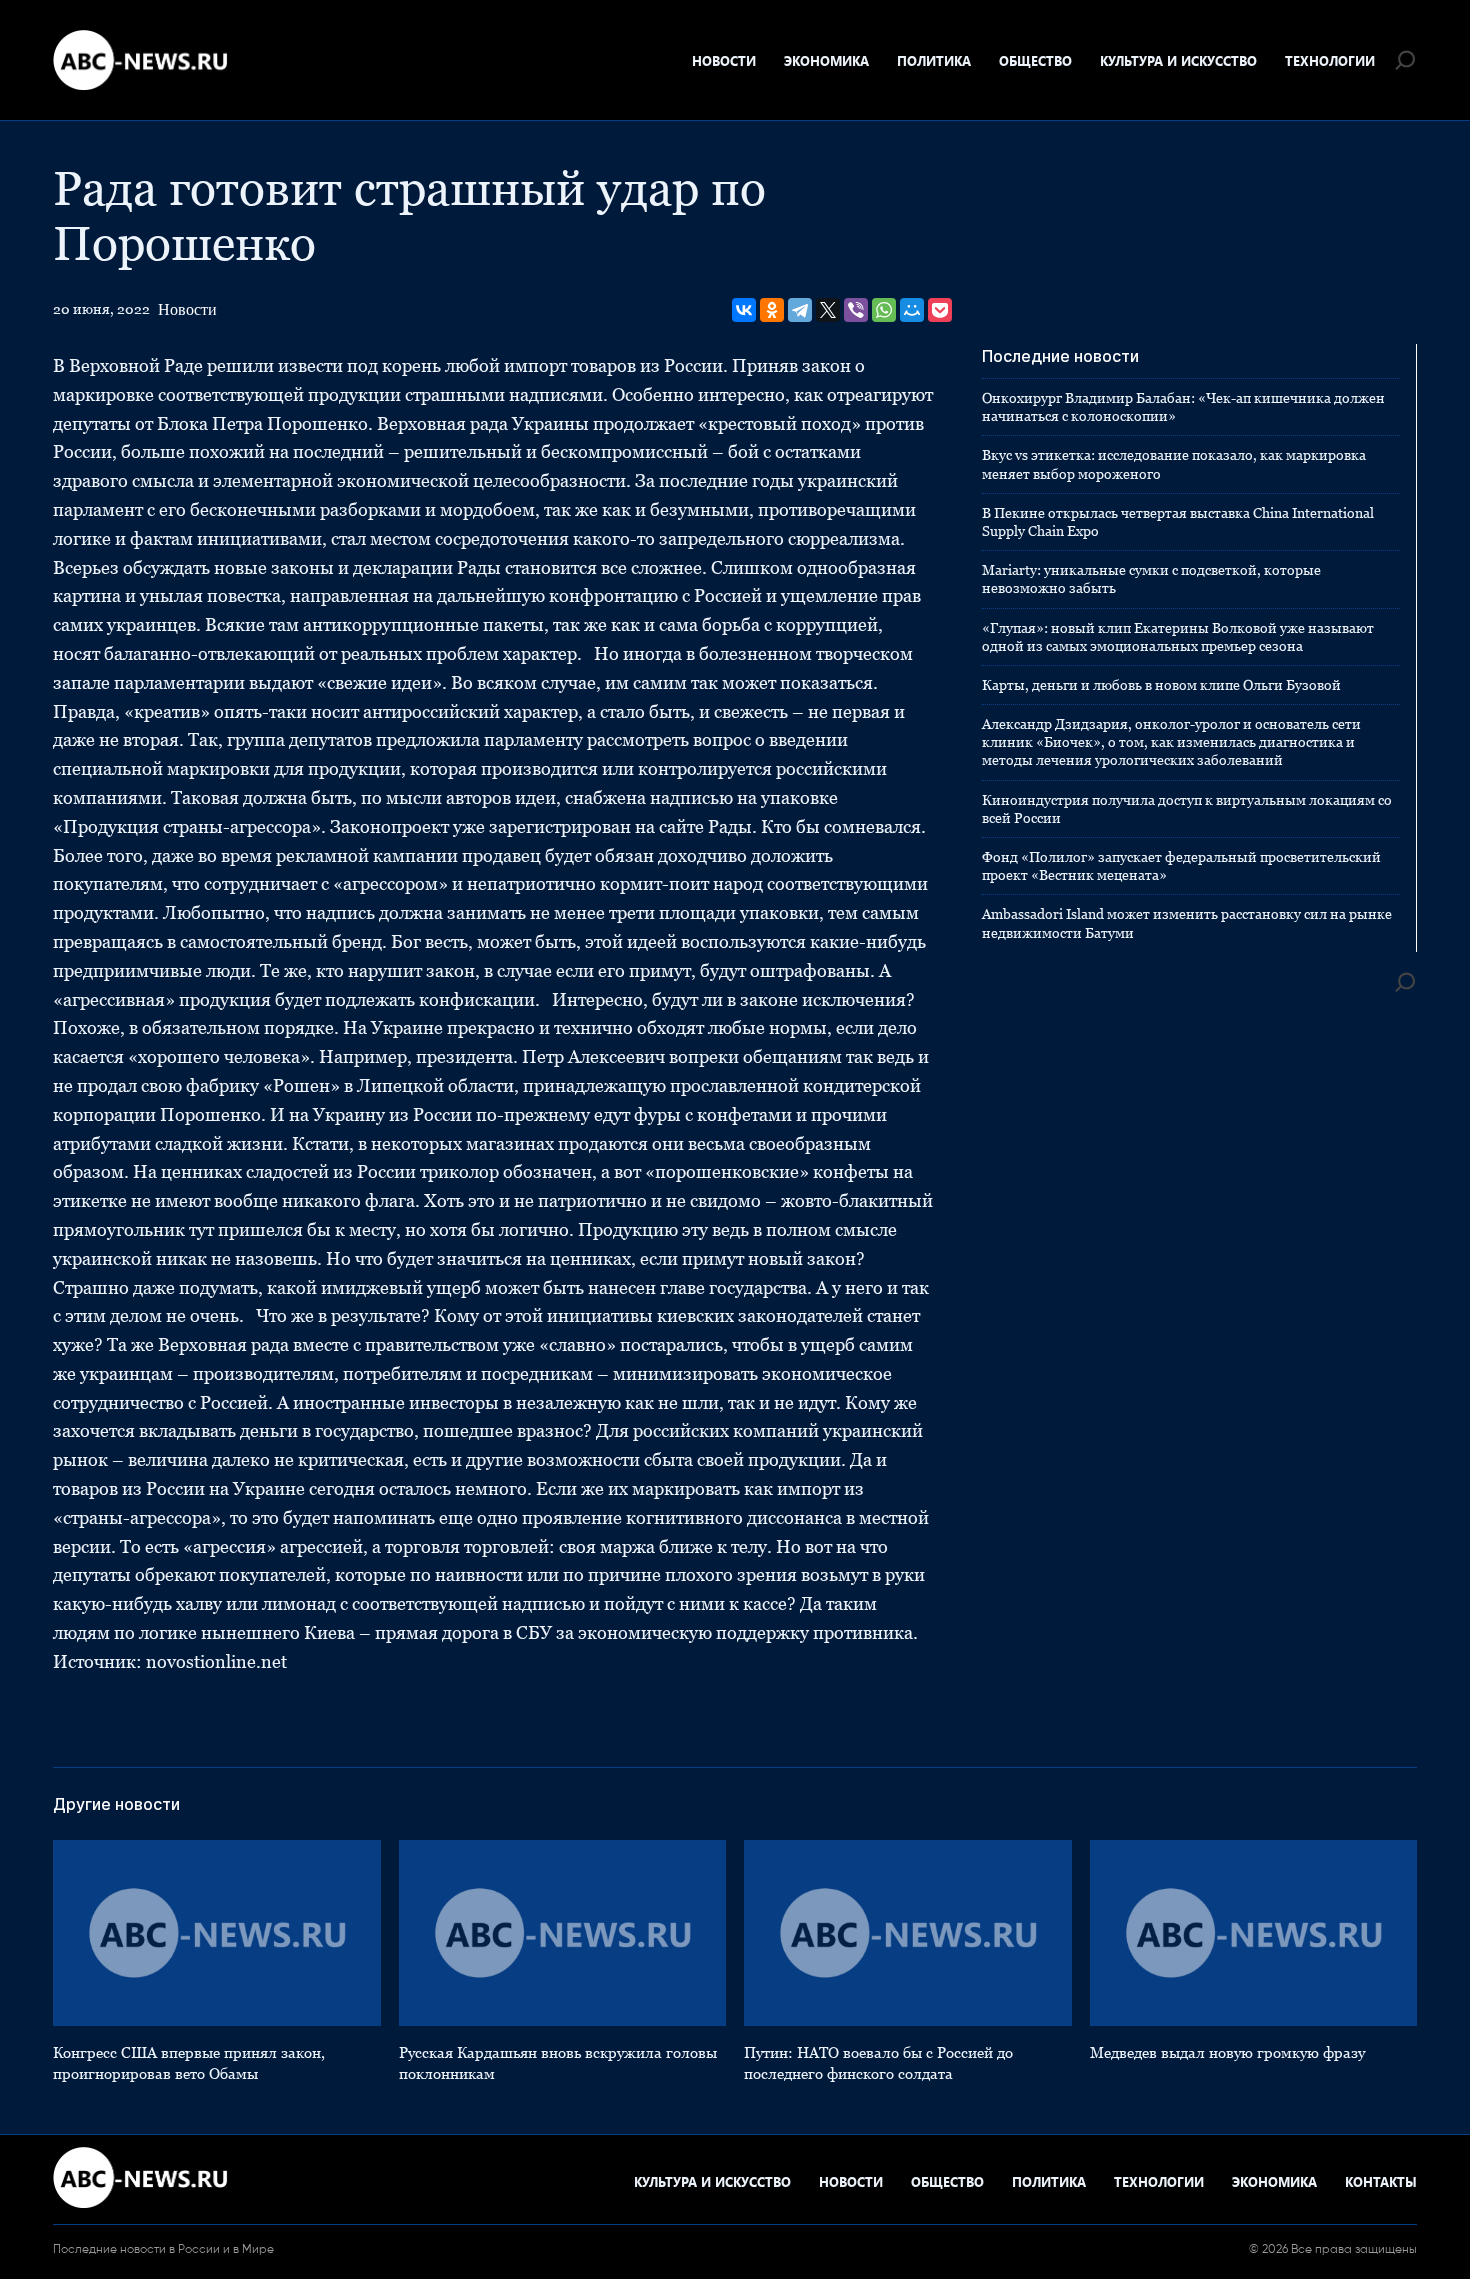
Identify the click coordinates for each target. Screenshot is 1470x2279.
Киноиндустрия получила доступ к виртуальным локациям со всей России (1187, 809)
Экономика (826, 60)
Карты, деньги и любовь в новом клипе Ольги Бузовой (1161, 685)
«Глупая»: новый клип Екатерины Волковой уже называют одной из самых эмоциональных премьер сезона (1178, 637)
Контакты (1381, 2181)
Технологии (1330, 60)
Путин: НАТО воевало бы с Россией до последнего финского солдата (878, 2063)
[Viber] (856, 310)
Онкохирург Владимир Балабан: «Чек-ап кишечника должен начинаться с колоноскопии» (1183, 407)
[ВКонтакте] (744, 310)
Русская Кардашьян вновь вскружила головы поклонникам (558, 2063)
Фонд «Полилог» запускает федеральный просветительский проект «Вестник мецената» (1181, 866)
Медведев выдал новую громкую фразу (1227, 2052)
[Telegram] (800, 310)
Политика (934, 60)
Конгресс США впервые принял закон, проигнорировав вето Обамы (189, 2063)
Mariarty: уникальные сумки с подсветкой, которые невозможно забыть (1151, 579)
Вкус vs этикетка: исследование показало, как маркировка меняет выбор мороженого (1174, 464)
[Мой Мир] (912, 310)
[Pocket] (940, 310)
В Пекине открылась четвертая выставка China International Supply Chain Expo (1178, 522)
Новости (724, 60)
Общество (1035, 60)
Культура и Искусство (1178, 60)
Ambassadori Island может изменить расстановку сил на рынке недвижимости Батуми (1187, 923)
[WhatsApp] (884, 310)
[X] (828, 310)
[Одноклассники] (772, 310)
